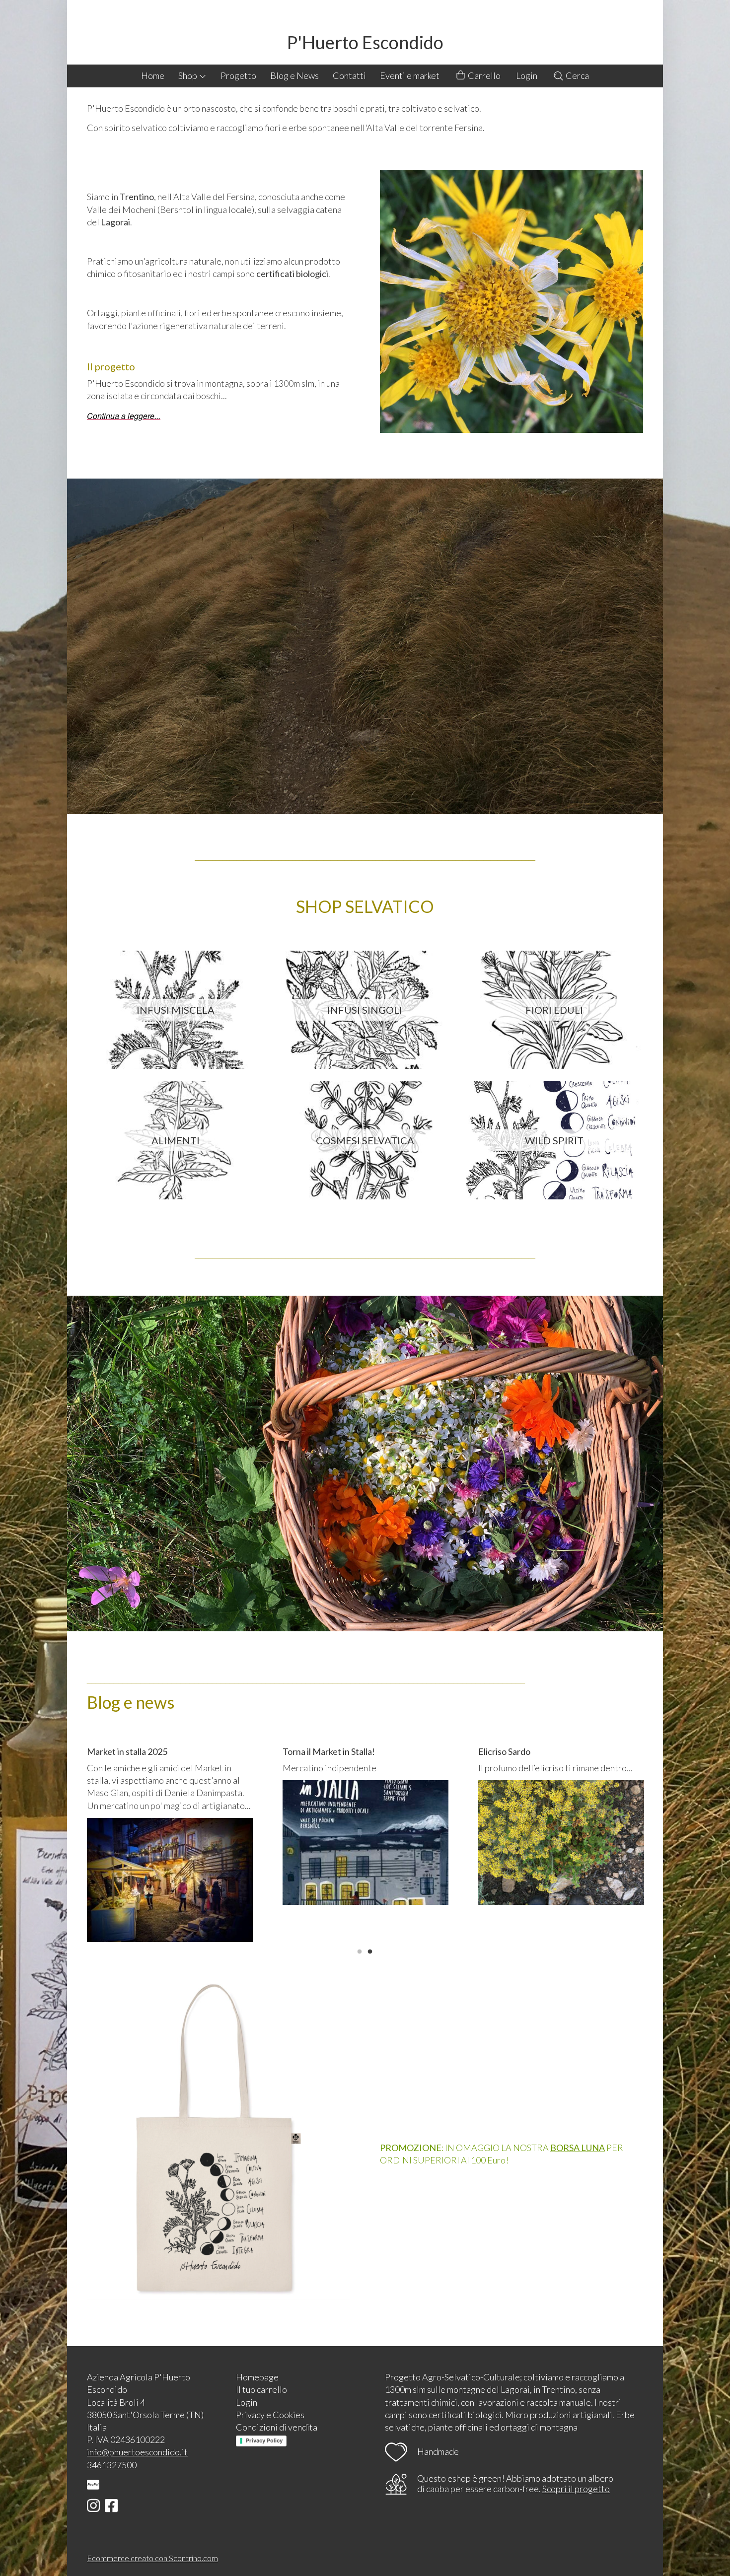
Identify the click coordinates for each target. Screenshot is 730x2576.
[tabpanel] (170, 1844)
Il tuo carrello (261, 2389)
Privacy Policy (264, 2440)
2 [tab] (370, 1950)
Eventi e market (410, 75)
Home (153, 75)
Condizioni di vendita (277, 2427)
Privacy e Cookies (270, 2415)
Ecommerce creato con (152, 2558)
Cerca (577, 75)
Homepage (257, 2377)
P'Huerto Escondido (365, 42)
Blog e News (294, 75)
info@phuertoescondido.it (137, 2452)
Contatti (349, 75)
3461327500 (112, 2465)
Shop (188, 75)
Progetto (238, 75)
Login (527, 75)
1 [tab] (360, 1950)
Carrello (483, 75)
